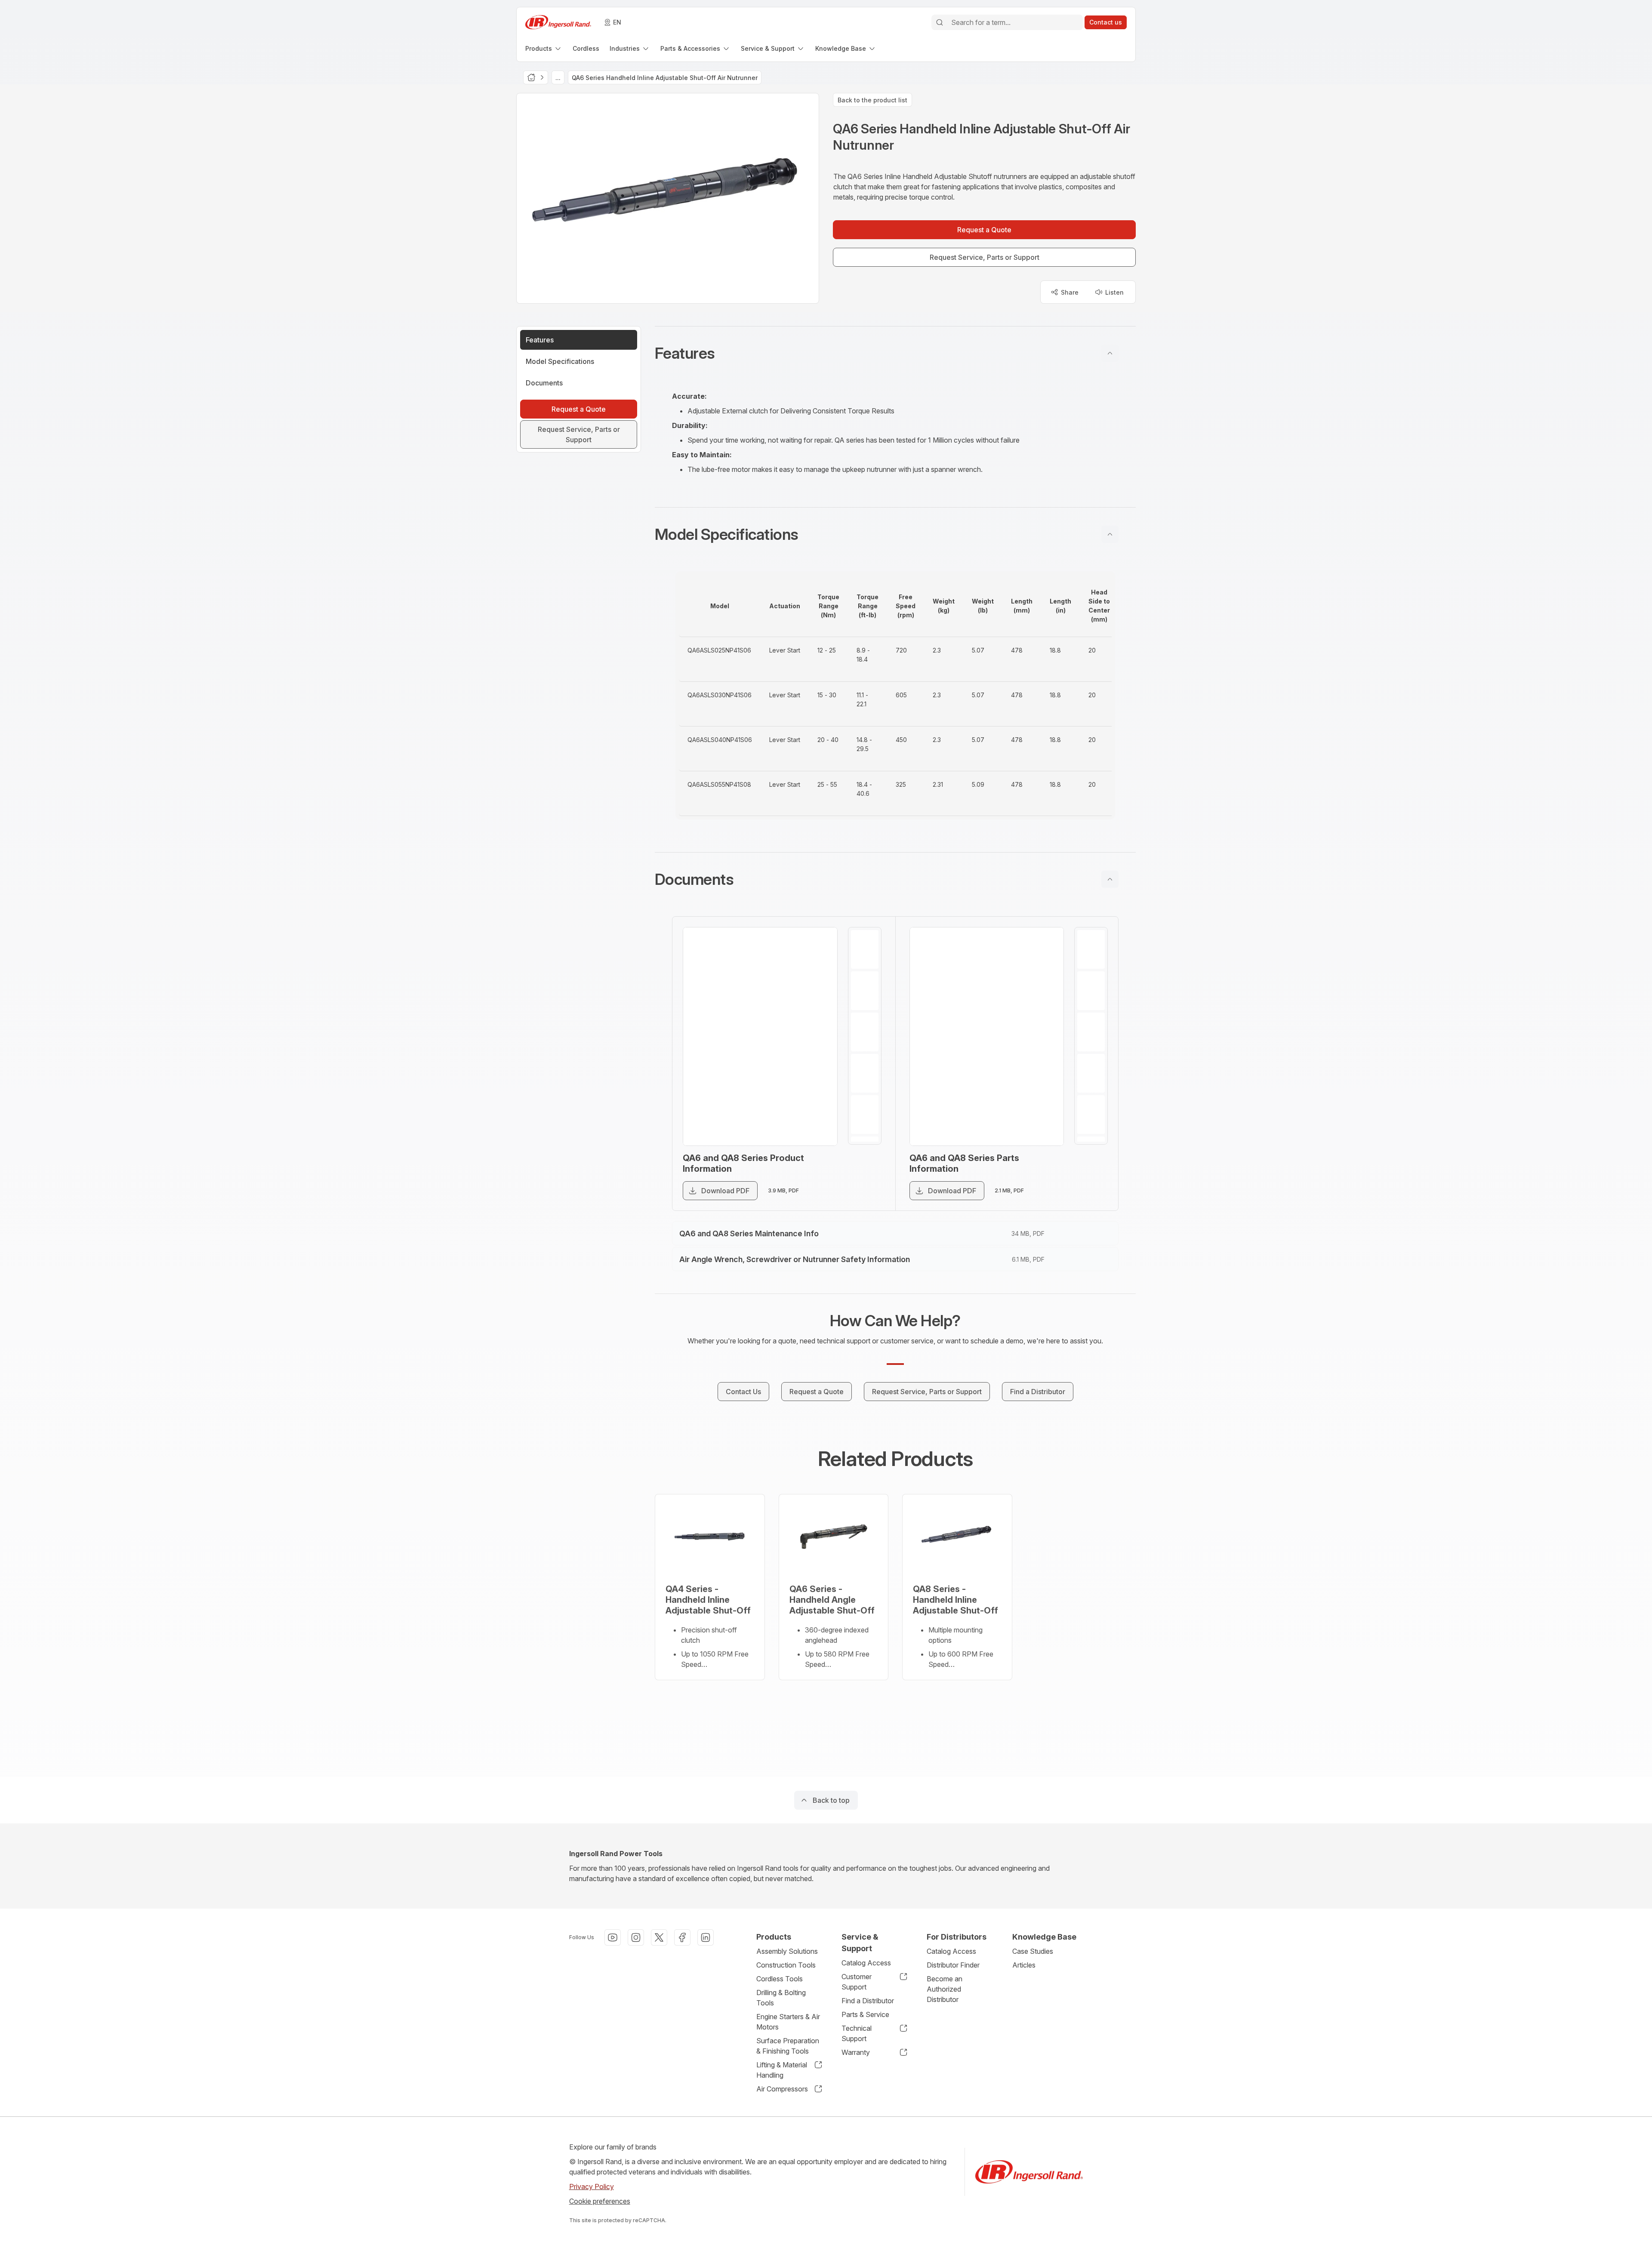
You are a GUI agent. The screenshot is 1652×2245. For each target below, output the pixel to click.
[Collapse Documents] (1110, 879)
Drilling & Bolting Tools (781, 1998)
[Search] (940, 22)
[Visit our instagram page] (636, 1937)
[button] (895, 353)
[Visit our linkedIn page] (706, 1937)
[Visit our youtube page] (613, 1937)
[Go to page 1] (865, 949)
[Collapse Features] (1110, 353)
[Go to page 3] (865, 1032)
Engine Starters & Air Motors (788, 2022)
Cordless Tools (780, 1979)
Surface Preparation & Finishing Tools (788, 2046)
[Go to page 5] (865, 1115)
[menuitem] (544, 48)
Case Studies (1033, 1951)
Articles (1024, 1965)
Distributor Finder (953, 1965)
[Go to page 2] (865, 991)
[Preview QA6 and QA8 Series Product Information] (760, 1036)
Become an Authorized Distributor (945, 1989)
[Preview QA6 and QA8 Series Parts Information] (987, 1036)
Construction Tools (786, 1965)
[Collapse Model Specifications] (1110, 534)
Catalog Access (866, 1963)
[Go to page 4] (865, 1073)
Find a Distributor (868, 2001)
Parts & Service (865, 2014)
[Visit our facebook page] (682, 1937)
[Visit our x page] (659, 1937)
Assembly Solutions (787, 1951)
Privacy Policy (592, 2186)
